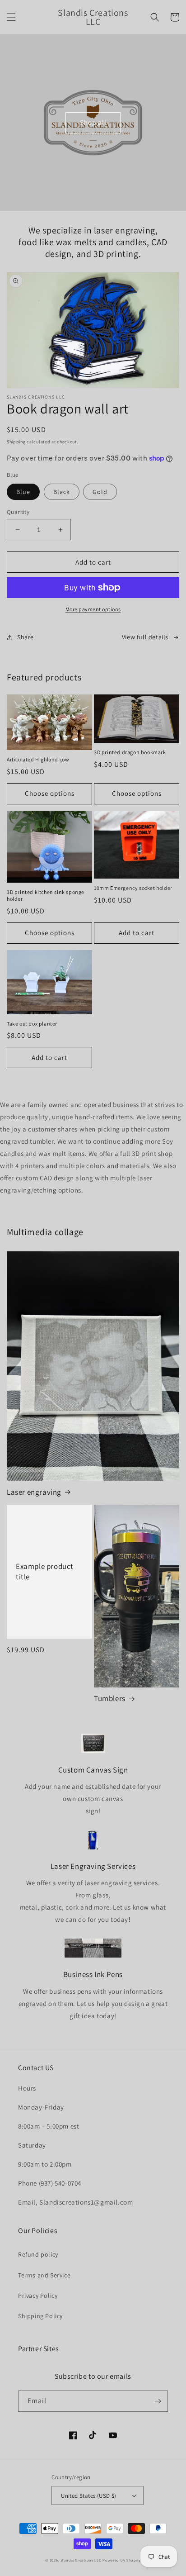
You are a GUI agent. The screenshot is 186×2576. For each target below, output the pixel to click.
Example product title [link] (45, 1571)
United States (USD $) (88, 2496)
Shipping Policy (40, 2316)
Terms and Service (44, 2275)
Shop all (93, 122)
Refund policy (38, 2254)
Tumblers (110, 1698)
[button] (11, 17)
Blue (23, 492)
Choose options (50, 793)
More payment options (93, 609)
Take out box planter (32, 1024)
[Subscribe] (158, 2401)
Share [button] (26, 637)
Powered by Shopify (122, 2560)
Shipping (16, 442)
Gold (100, 492)
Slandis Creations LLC (81, 2560)
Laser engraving (34, 1492)
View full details (145, 637)
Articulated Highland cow (38, 759)
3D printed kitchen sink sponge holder (46, 896)
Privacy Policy (38, 2296)
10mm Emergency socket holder (133, 888)
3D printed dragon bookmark (130, 752)
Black (62, 492)
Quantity (18, 512)
